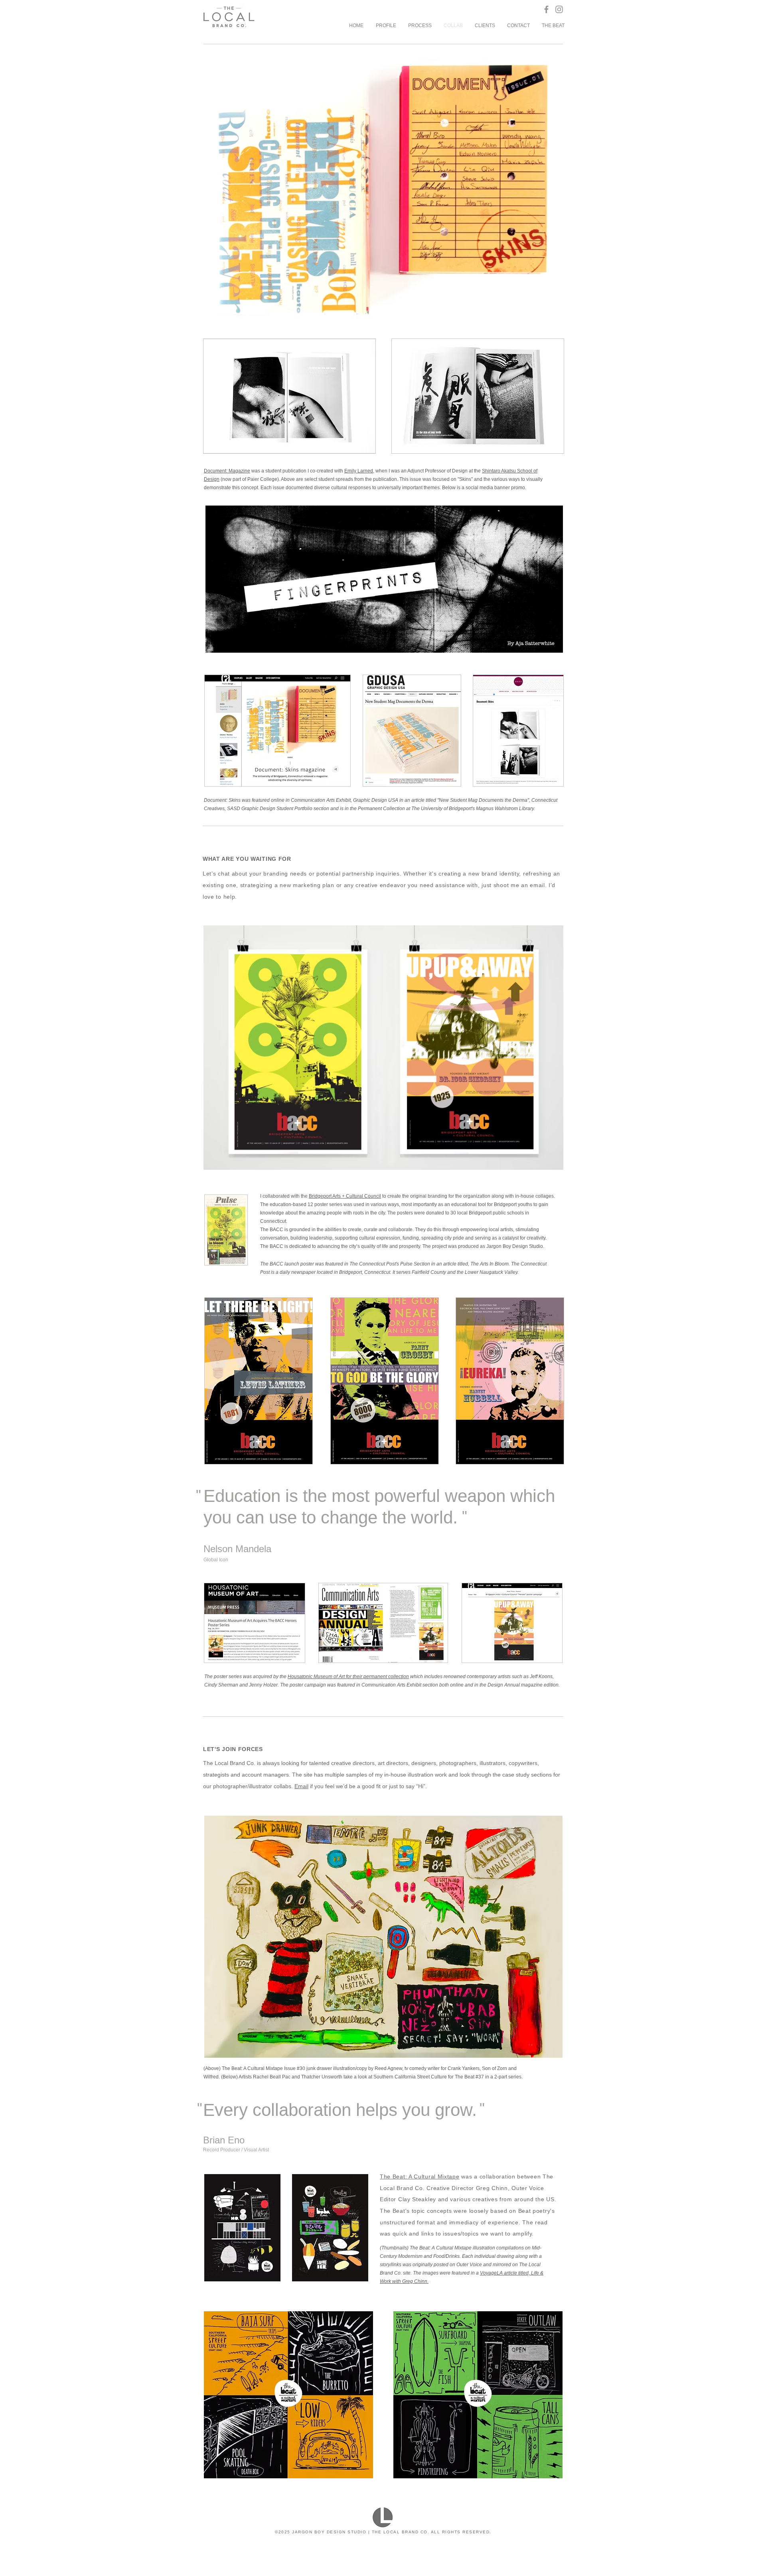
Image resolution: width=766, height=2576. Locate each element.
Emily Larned (359, 471)
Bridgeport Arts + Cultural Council (345, 1196)
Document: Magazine (227, 471)
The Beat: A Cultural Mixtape (420, 2177)
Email (301, 1786)
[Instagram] (559, 9)
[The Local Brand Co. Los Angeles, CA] (546, 9)
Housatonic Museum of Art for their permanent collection (348, 1677)
